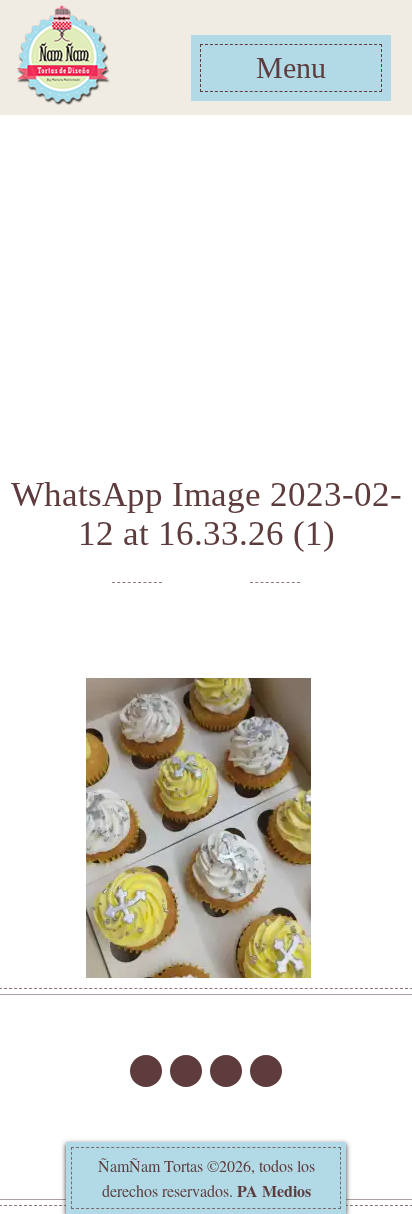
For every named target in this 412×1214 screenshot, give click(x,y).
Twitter (226, 1071)
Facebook (186, 1071)
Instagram (146, 1071)
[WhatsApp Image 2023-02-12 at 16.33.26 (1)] (198, 825)
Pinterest (266, 1071)
